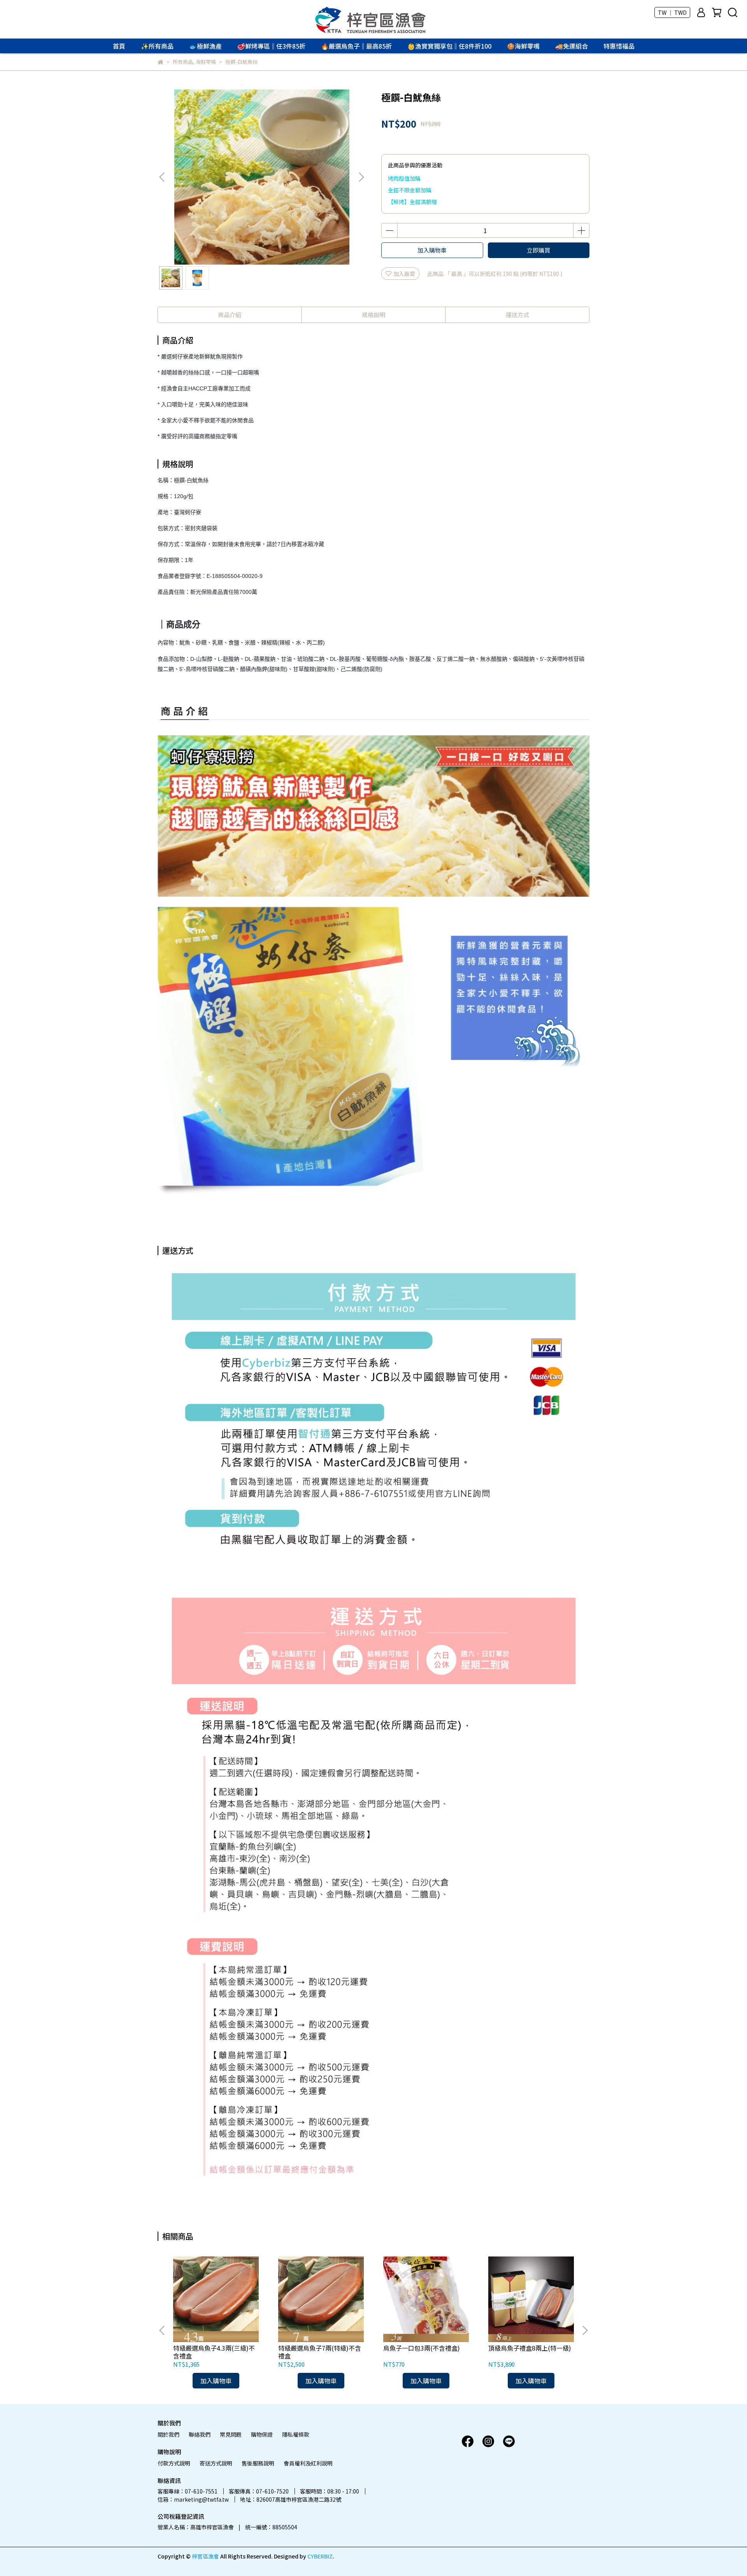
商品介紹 (230, 315)
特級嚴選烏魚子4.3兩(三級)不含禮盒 (214, 2352)
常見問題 (231, 2434)
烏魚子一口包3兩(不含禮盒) (422, 2348)
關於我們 (168, 2434)
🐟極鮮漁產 (205, 46)
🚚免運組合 (572, 46)
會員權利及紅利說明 (308, 2463)
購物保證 (262, 2434)
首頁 (119, 46)
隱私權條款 (296, 2434)
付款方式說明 (174, 2463)
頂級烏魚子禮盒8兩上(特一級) (530, 2348)
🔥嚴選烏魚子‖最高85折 (356, 46)
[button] (361, 177)
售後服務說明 (258, 2463)
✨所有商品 (157, 46)
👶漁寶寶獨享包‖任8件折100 (449, 46)
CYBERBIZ (320, 2556)
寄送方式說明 (216, 2463)
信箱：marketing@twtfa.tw (193, 2499)
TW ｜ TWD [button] (672, 12)
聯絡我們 (200, 2434)
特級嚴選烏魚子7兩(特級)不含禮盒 (320, 2352)
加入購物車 (432, 250)
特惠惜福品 (619, 46)
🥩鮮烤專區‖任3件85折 (271, 46)
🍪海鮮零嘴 (523, 46)
